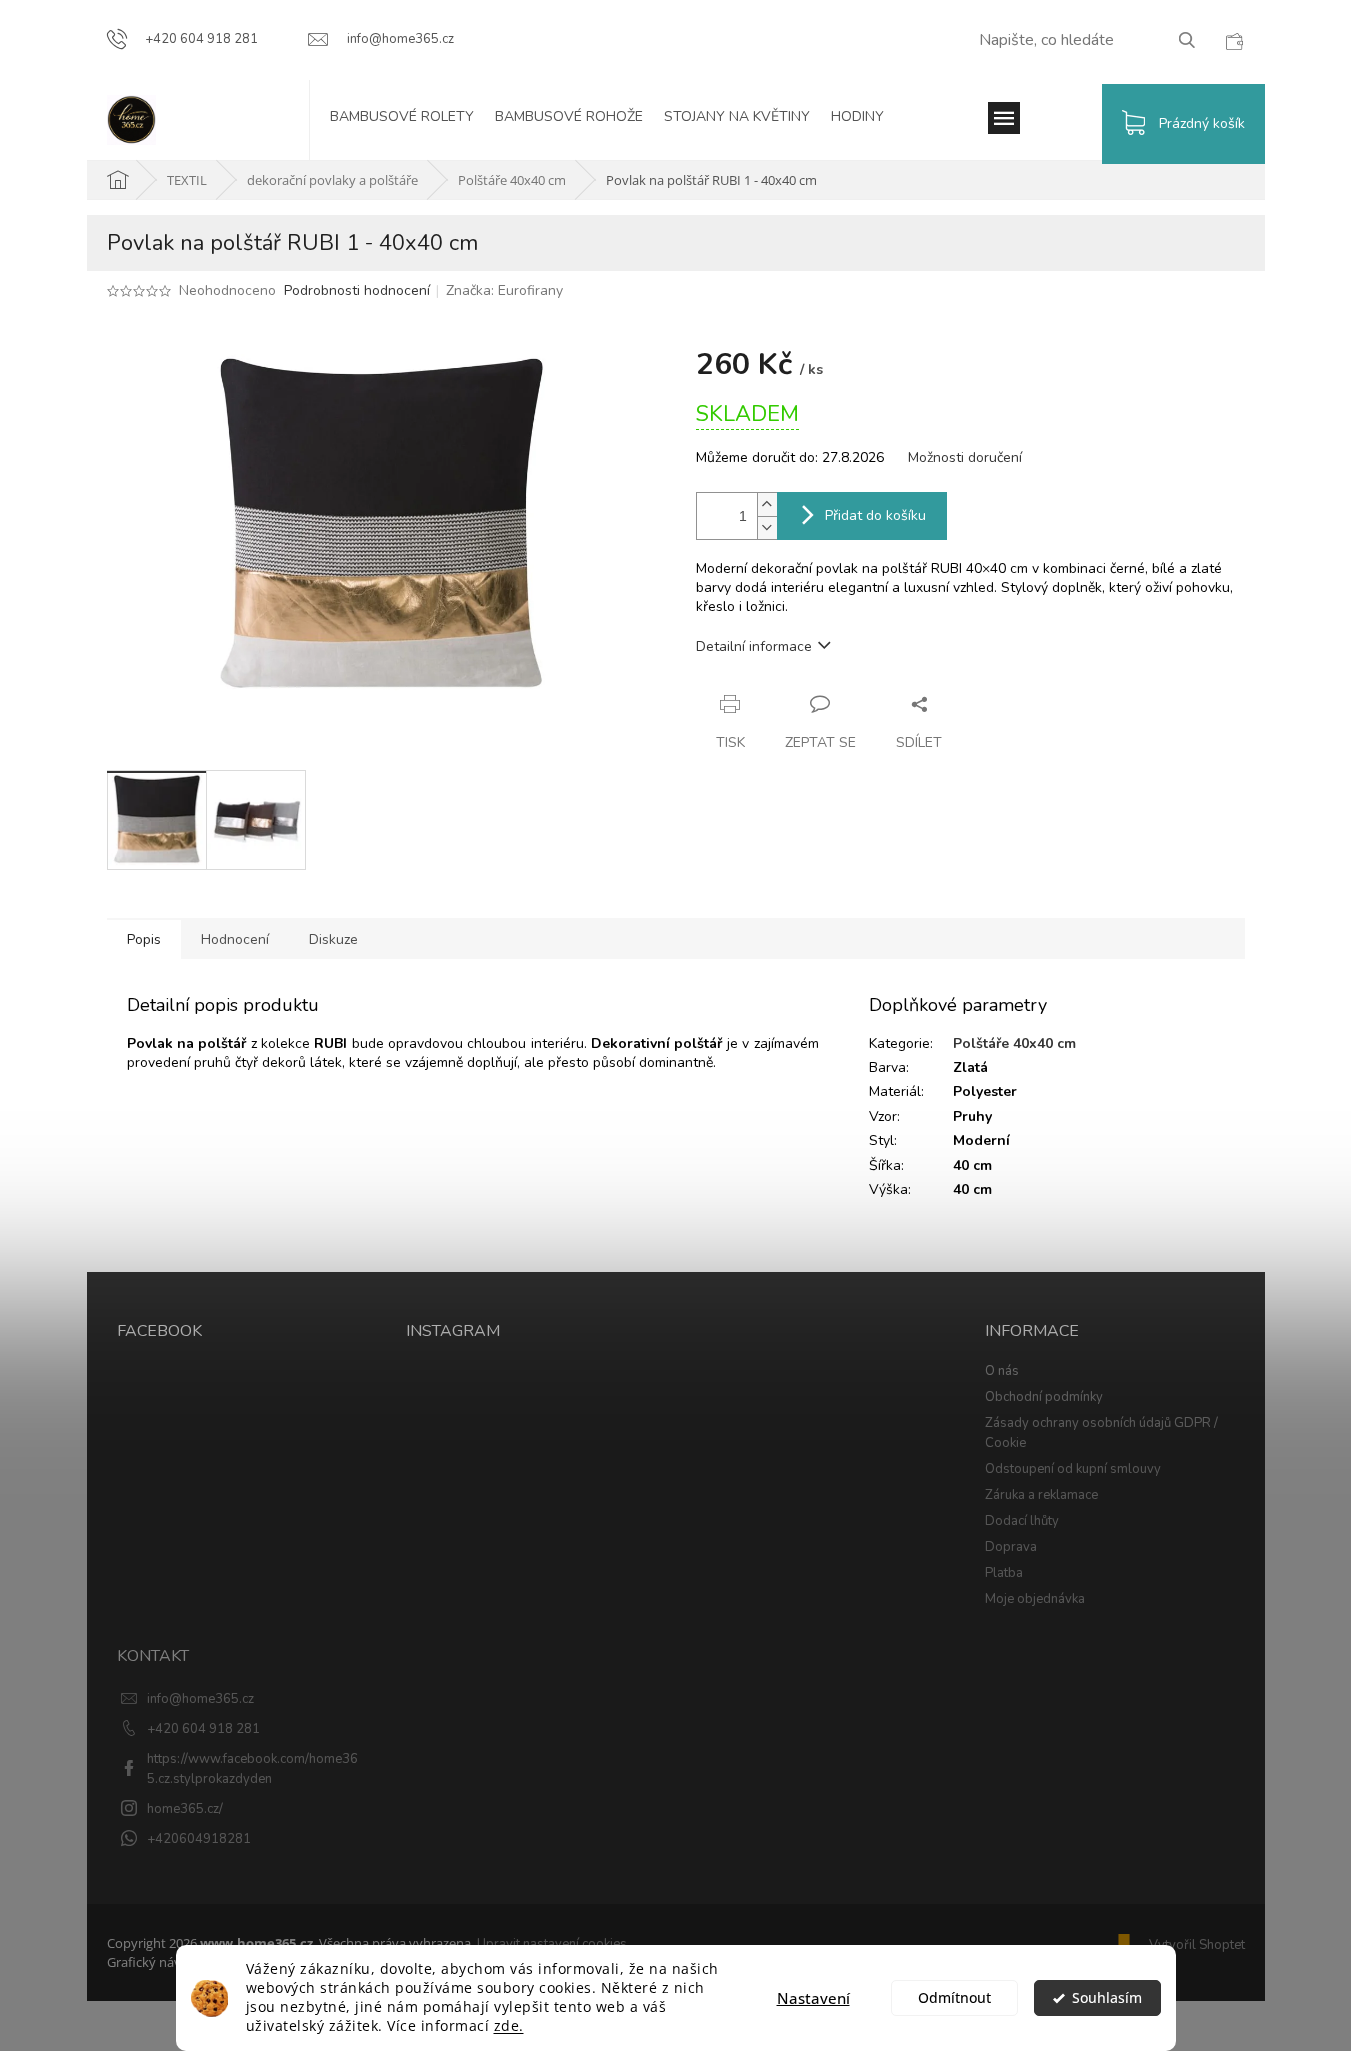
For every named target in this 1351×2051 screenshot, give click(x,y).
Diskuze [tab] (333, 939)
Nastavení (813, 1998)
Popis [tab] (144, 939)
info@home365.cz (200, 1699)
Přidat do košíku (875, 515)
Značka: (504, 290)
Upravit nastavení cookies (552, 1944)
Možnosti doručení (965, 457)
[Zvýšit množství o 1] (767, 504)
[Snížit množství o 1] (767, 527)
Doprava (1011, 1547)
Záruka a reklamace (1041, 1495)
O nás (1002, 1371)
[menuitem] (412, 120)
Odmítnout (954, 1998)
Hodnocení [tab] (235, 939)
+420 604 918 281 (203, 1729)
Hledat (1194, 39)
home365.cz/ (185, 1809)
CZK (1234, 41)
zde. (509, 2026)
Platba (1004, 1573)
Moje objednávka (1035, 1599)
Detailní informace (754, 646)
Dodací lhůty (1022, 1521)
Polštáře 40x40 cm (1014, 1043)
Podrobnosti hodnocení (357, 290)
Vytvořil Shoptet (1197, 1945)
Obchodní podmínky (1044, 1397)
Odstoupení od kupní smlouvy (1073, 1469)
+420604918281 (199, 1839)
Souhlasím (1107, 1998)
